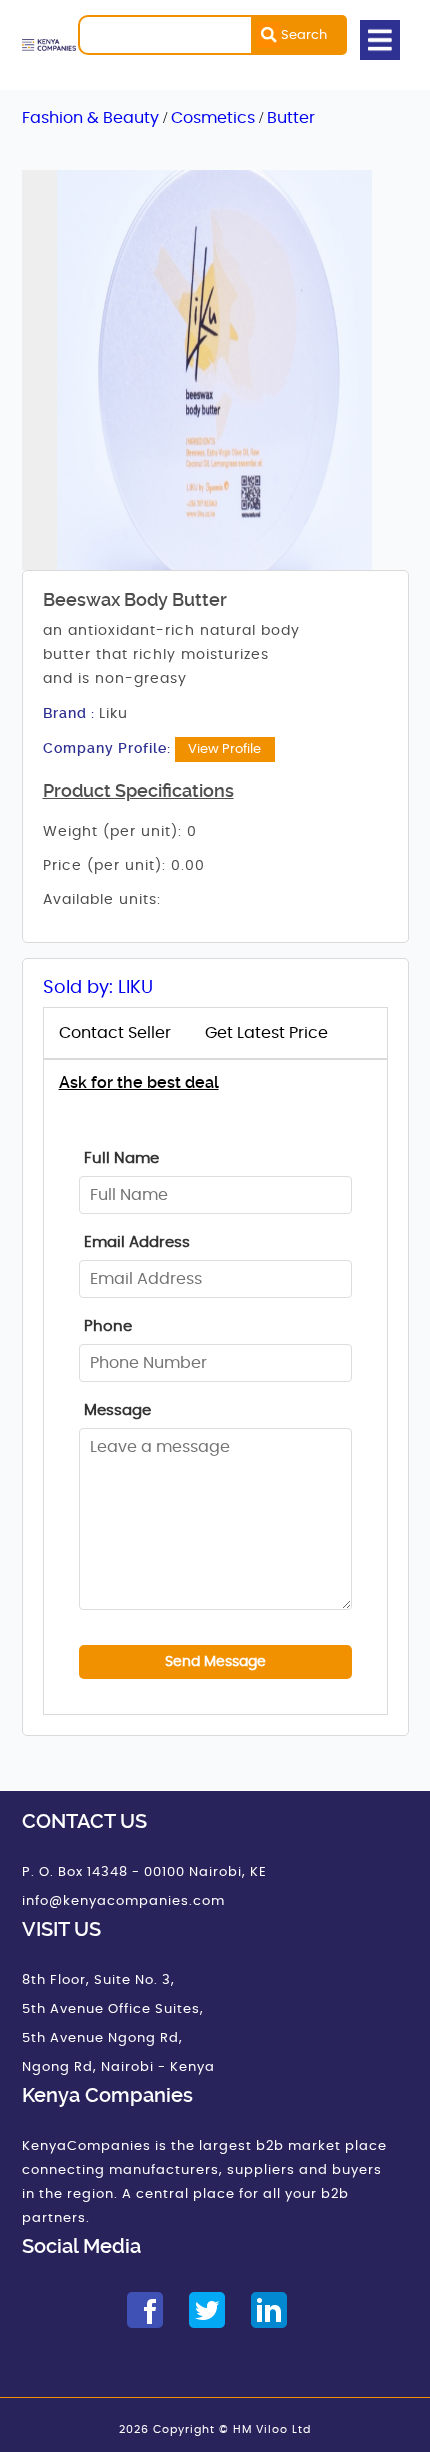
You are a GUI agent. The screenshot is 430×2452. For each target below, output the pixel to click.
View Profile (224, 749)
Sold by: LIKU (98, 988)
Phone (108, 1326)
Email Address (137, 1242)
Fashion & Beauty (92, 118)
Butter (291, 118)
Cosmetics (215, 118)
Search (304, 35)
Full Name (121, 1158)
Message (117, 1410)
